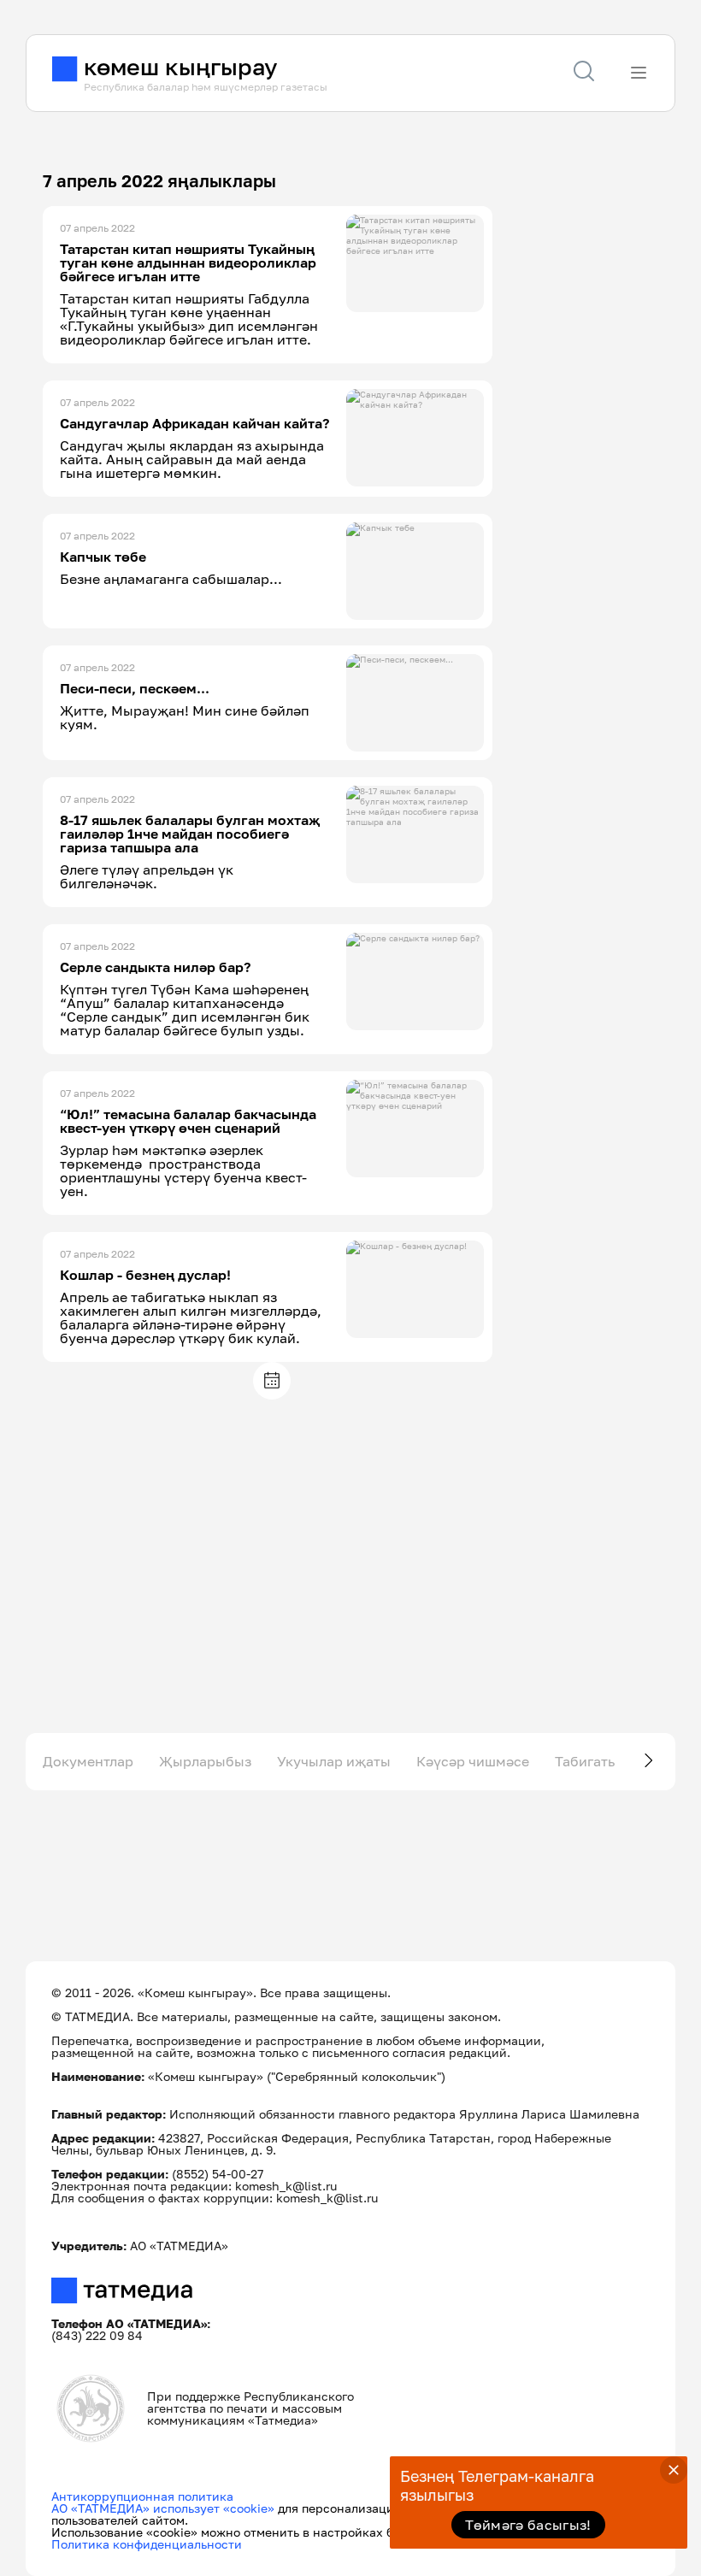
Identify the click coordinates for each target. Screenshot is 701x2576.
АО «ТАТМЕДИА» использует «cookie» (163, 2508)
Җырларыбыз (205, 1761)
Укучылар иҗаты (334, 1761)
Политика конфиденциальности (147, 2544)
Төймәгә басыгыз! (528, 2525)
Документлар (88, 1761)
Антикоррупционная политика (142, 2496)
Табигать (585, 1761)
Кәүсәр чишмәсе (473, 1761)
